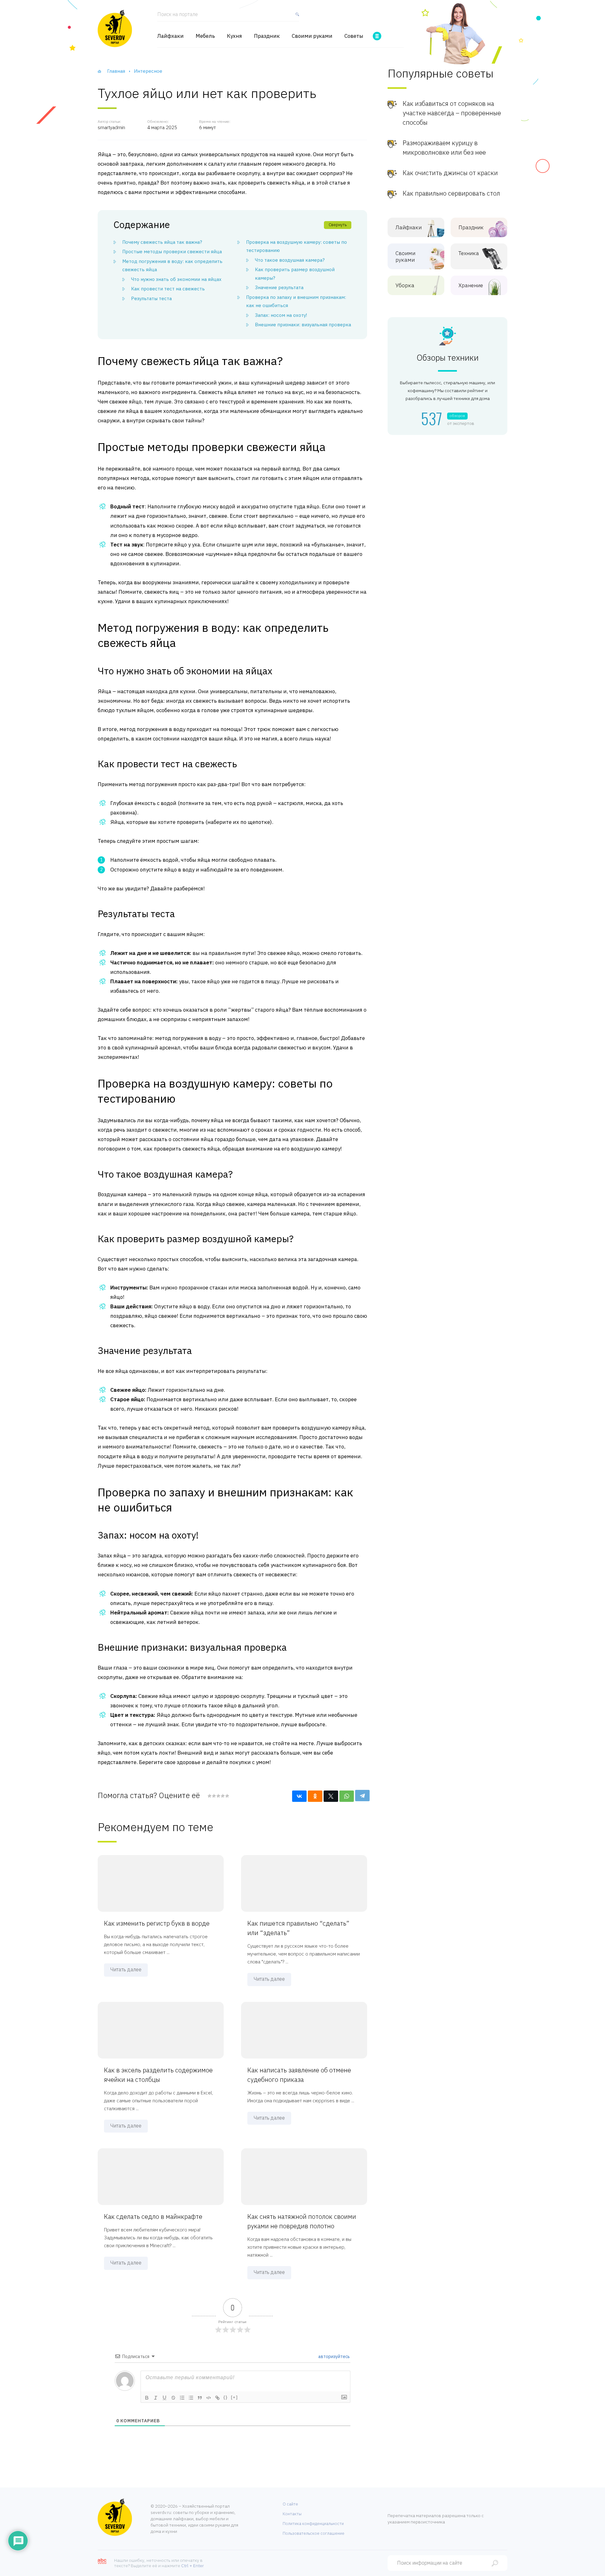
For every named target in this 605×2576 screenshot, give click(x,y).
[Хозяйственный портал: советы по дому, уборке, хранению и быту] (115, 28)
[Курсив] (156, 2398)
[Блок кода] (209, 2398)
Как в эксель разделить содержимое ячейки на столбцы (158, 2075)
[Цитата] (200, 2398)
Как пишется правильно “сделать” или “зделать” (298, 1928)
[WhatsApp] (347, 1796)
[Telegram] (362, 1796)
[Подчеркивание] (164, 2398)
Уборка (405, 286)
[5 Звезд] (227, 1796)
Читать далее (126, 1969)
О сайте (290, 2504)
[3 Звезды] (218, 1796)
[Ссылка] (217, 2398)
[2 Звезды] (214, 1796)
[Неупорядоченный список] (191, 2398)
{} (226, 2397)
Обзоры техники (448, 358)
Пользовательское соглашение (314, 2533)
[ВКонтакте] (299, 1796)
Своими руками (312, 36)
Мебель (205, 36)
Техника (469, 253)
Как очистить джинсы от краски (450, 173)
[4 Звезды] (222, 1796)
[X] (331, 1796)
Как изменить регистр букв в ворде (157, 1923)
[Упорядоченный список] (182, 2398)
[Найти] (296, 17)
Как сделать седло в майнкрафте (153, 2216)
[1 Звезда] (210, 1796)
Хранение (471, 286)
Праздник (267, 36)
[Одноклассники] (315, 1796)
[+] (234, 2397)
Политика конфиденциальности (313, 2524)
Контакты (292, 2514)
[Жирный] (147, 2398)
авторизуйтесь (334, 2356)
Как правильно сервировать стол (451, 193)
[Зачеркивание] (173, 2398)
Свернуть (338, 225)
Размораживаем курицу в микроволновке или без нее (444, 148)
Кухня (234, 36)
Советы (354, 36)
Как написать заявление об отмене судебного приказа (299, 2075)
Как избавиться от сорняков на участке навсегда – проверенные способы (452, 113)
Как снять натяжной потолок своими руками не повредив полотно (302, 2221)
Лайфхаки (170, 36)
